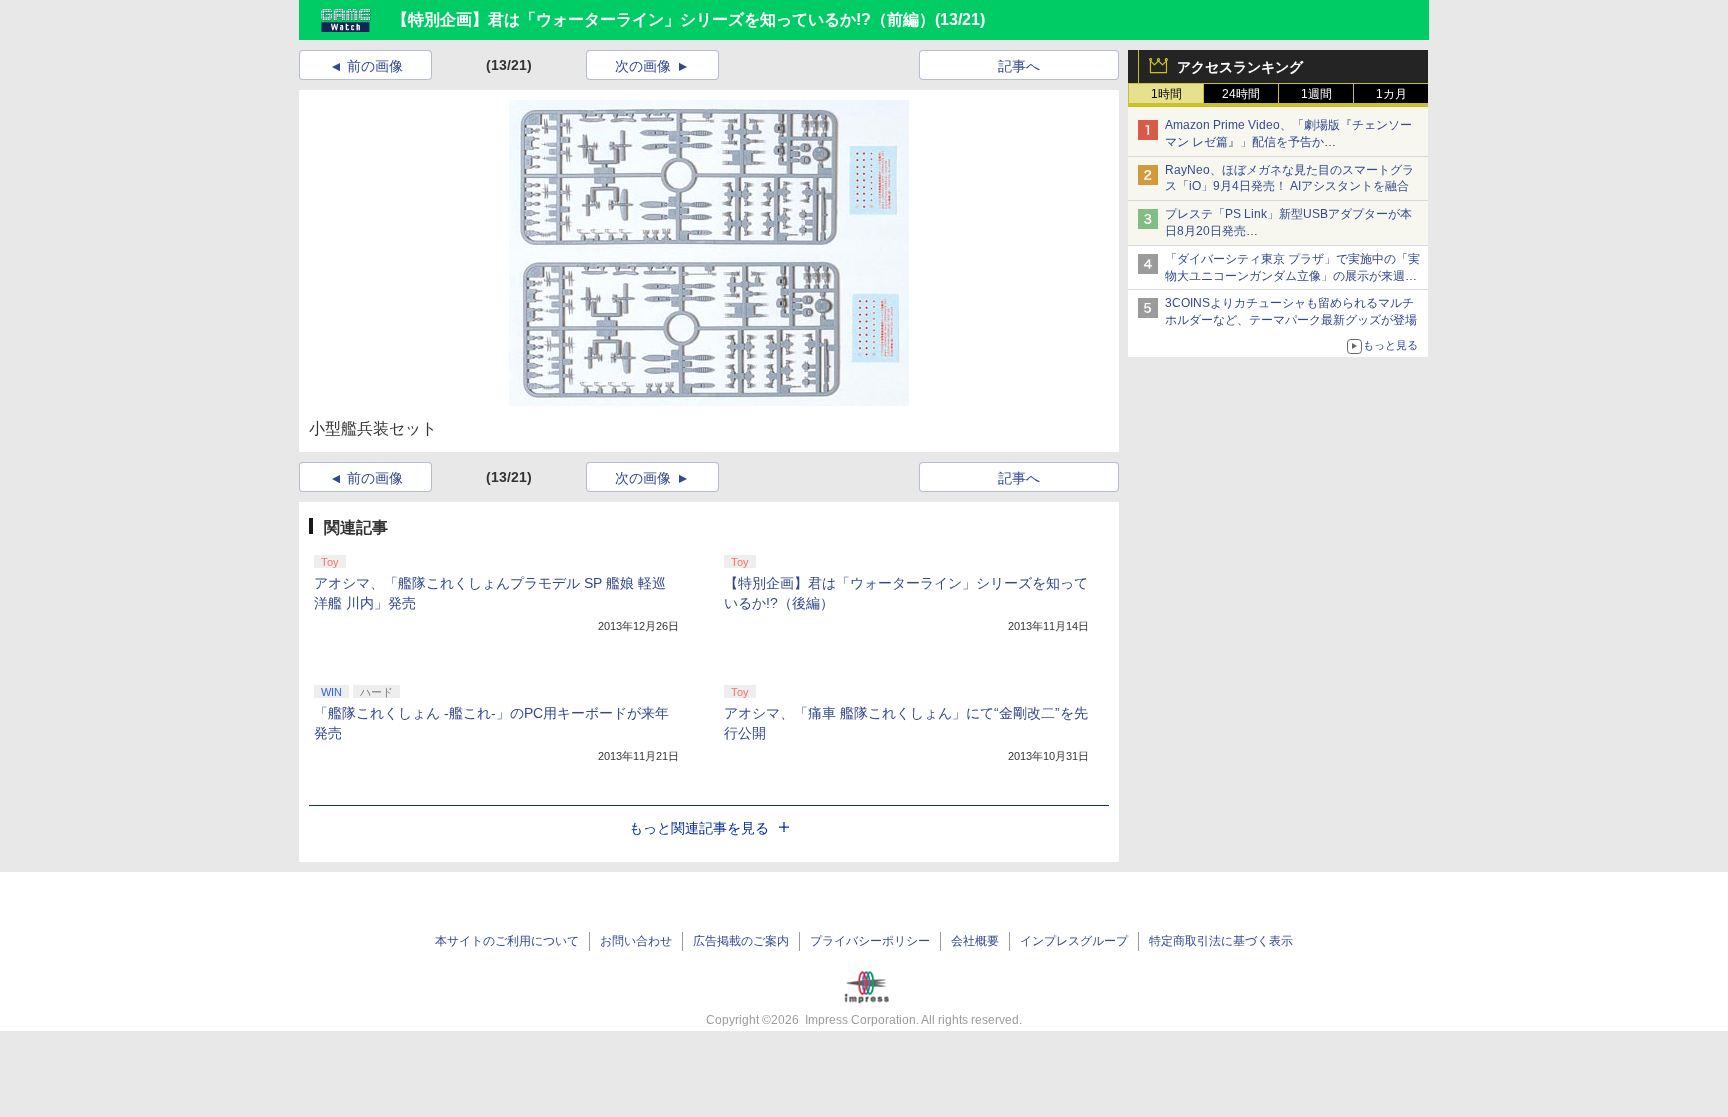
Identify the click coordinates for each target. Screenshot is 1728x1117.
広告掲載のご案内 (741, 941)
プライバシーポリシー (870, 941)
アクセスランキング (1240, 67)
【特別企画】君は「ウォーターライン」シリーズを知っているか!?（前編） (663, 19)
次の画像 (643, 66)
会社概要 (975, 941)
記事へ (1019, 66)
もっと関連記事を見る (699, 828)
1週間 (1316, 94)
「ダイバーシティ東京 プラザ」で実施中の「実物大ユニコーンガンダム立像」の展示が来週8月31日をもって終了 (1292, 276)
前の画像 (375, 66)
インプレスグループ (1074, 941)
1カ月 (1391, 94)
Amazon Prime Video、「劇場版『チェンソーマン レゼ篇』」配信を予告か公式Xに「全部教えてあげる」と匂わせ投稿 (1288, 142)
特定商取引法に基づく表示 (1221, 941)
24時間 (1241, 94)
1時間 (1166, 94)
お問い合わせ (636, 941)
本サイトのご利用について (507, 941)
